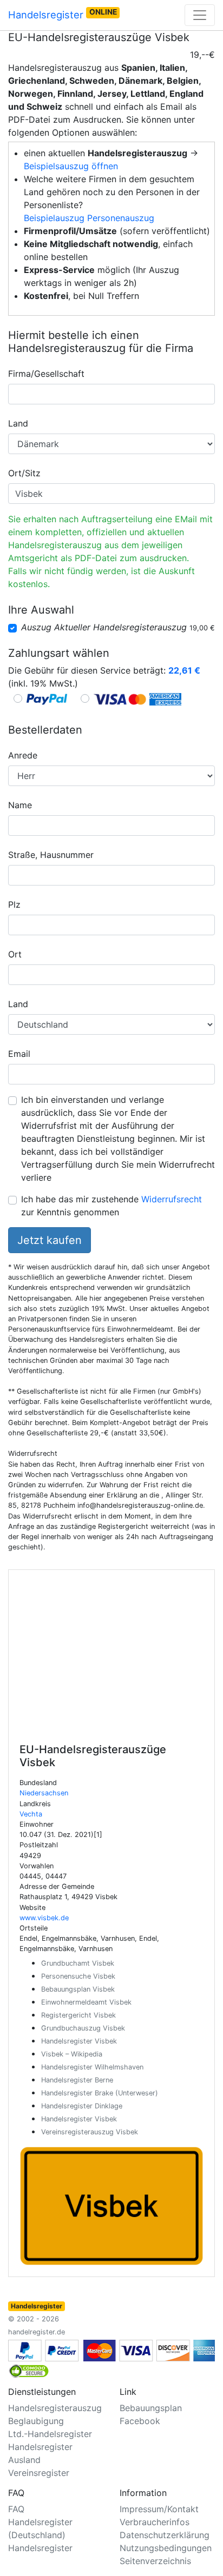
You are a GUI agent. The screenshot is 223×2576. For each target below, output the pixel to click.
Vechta (31, 1814)
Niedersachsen (44, 1793)
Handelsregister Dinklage (82, 2106)
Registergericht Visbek (78, 2015)
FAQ (16, 2509)
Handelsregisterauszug (55, 2408)
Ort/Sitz (24, 473)
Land (18, 423)
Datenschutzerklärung (165, 2535)
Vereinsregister (39, 2473)
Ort (15, 954)
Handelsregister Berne (77, 2080)
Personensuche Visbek (78, 1976)
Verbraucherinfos (155, 2522)
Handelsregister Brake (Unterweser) (100, 2093)
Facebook (140, 2421)
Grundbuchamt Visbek (78, 1963)
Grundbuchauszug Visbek (83, 2028)
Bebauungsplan (151, 2408)
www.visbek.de (44, 1918)
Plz (14, 904)
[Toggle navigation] (200, 15)
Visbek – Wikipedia (72, 2054)
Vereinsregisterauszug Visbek (90, 2132)
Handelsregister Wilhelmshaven (92, 2067)
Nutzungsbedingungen (166, 2548)
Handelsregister (63, 14)
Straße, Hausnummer (51, 855)
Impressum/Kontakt (159, 2509)
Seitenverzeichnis (155, 2561)
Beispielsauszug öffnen (71, 166)
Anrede (23, 755)
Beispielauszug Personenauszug (89, 218)
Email (19, 1054)
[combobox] (111, 394)
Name (20, 805)
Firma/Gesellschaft (46, 374)
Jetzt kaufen (50, 1240)
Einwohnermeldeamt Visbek (86, 2002)
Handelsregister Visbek (79, 2041)
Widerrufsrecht (172, 1199)
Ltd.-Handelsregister (50, 2434)
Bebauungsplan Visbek (78, 1989)
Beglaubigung (36, 2421)
